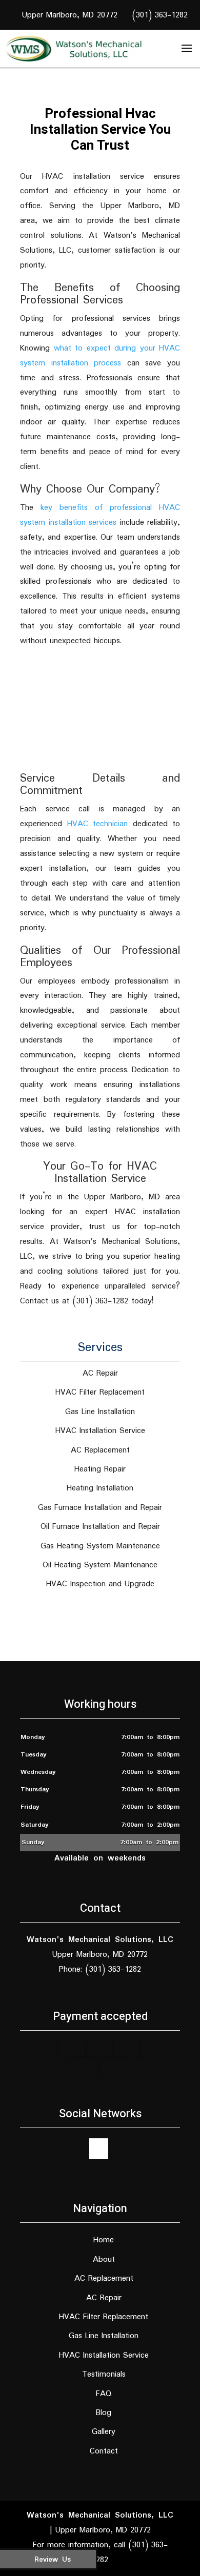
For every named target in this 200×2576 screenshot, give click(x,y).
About (104, 2260)
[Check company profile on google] (99, 2149)
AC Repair (104, 2298)
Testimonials (104, 2374)
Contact (104, 2451)
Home (104, 2240)
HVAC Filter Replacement (104, 2317)
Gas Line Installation (104, 2336)
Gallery (104, 2432)
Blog (104, 2413)
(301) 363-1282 (160, 15)
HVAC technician (98, 824)
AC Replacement (104, 2278)
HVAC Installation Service (104, 2355)
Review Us (53, 2560)
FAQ (104, 2394)
